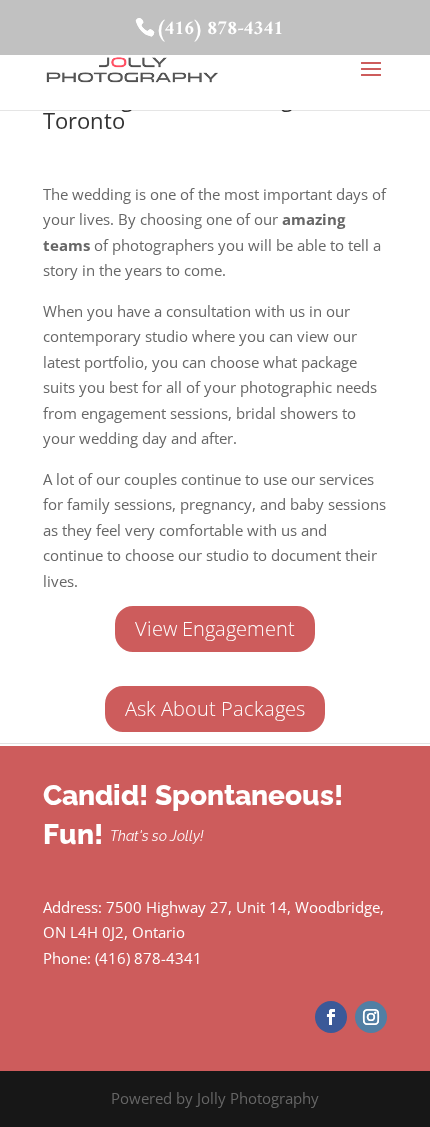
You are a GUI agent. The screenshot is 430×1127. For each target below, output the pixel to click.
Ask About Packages (215, 708)
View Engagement (215, 628)
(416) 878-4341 (219, 29)
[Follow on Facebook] (331, 1017)
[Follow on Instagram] (371, 1017)
